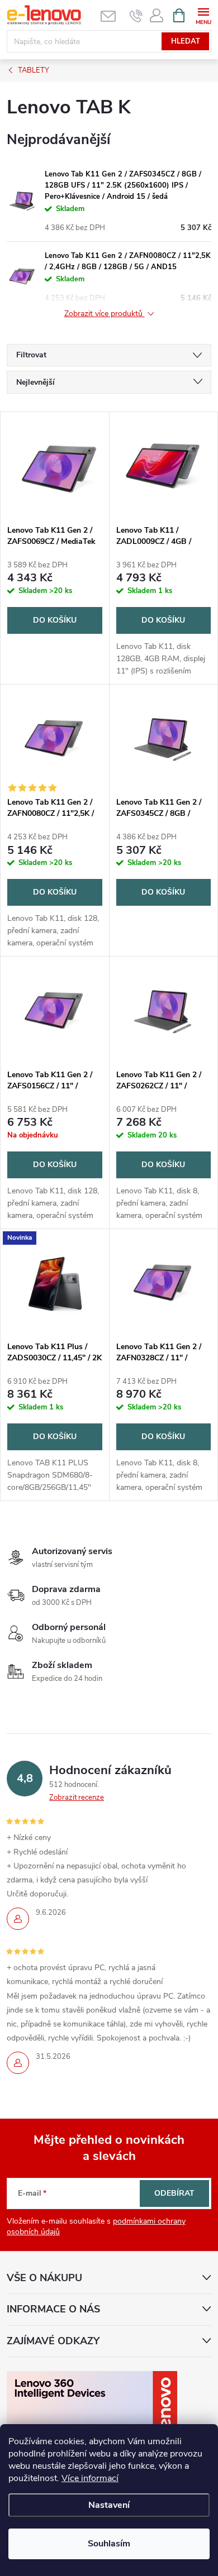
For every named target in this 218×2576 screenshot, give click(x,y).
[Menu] (203, 15)
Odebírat (174, 2193)
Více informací (90, 2478)
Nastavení (109, 2505)
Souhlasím (109, 2544)
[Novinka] (55, 1282)
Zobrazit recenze (77, 1798)
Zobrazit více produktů (105, 314)
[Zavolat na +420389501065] (136, 16)
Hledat (186, 41)
